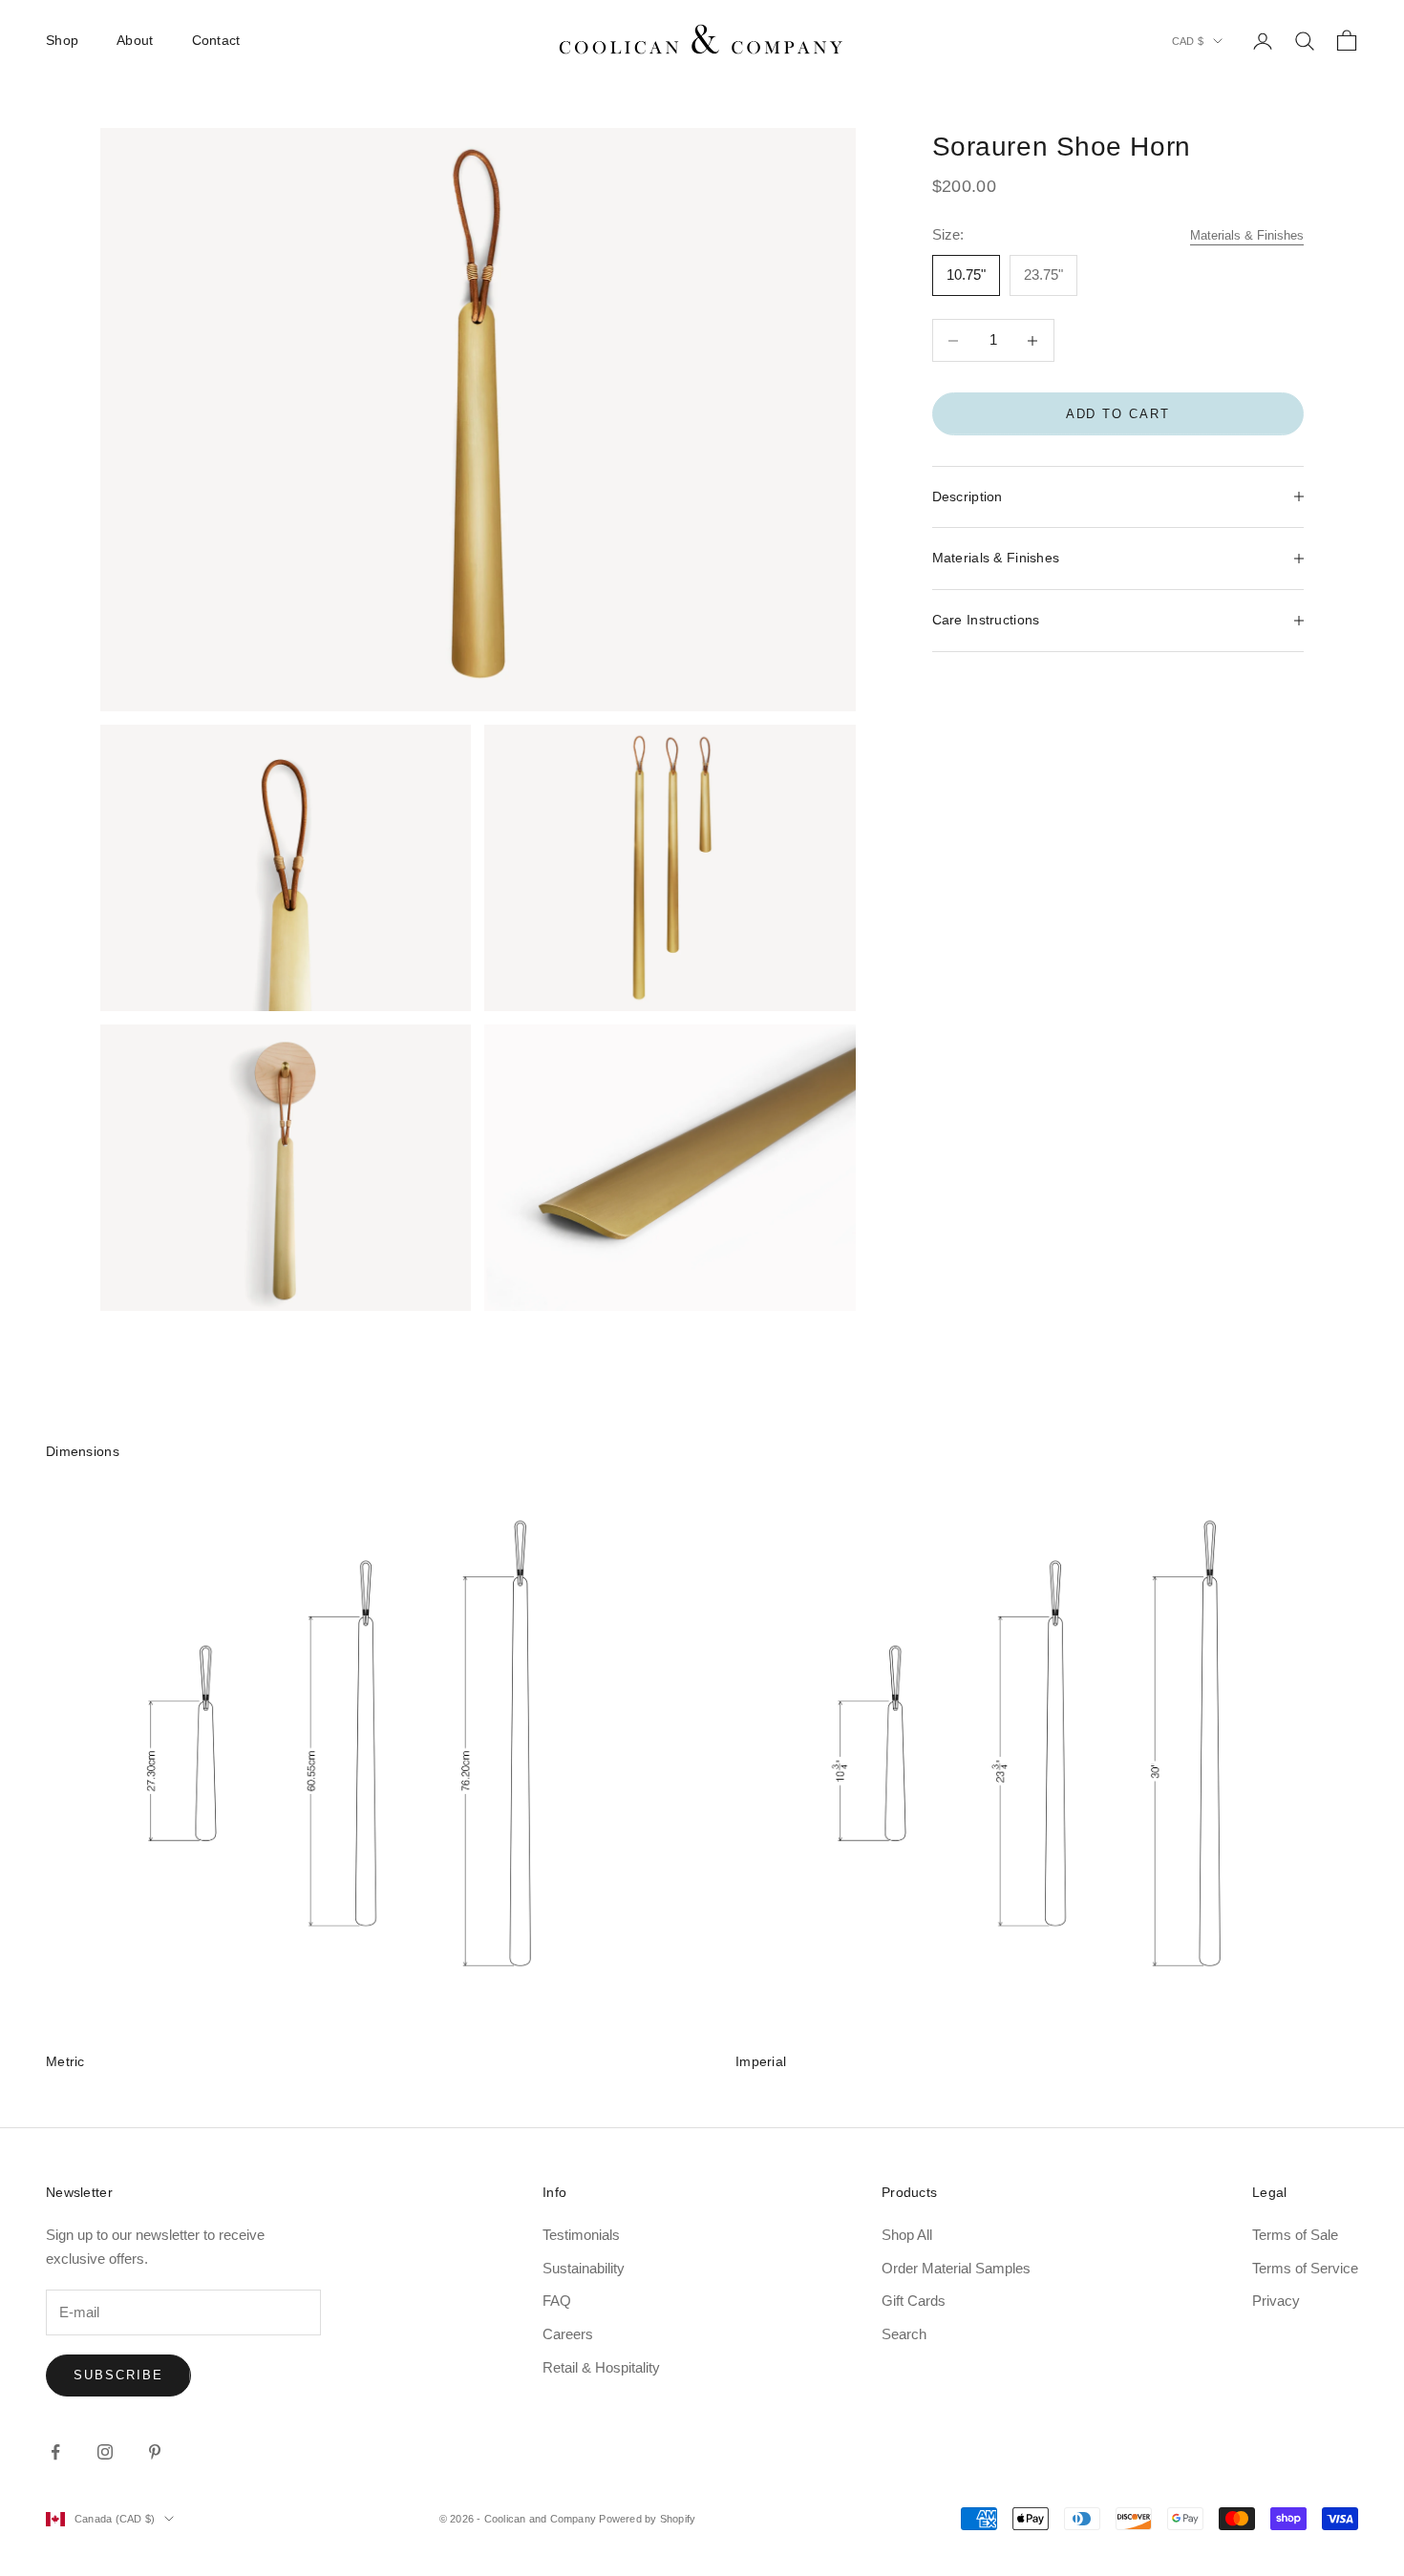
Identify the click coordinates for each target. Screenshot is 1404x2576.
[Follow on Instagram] (105, 2452)
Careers (568, 2334)
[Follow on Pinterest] (155, 2452)
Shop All (907, 2235)
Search (904, 2334)
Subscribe (118, 2375)
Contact (216, 40)
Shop (62, 40)
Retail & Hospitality (601, 2367)
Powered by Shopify (647, 2519)
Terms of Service (1305, 2268)
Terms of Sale (1295, 2235)
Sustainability (584, 2268)
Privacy (1276, 2301)
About (135, 40)
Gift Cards (914, 2301)
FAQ (557, 2301)
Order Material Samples (956, 2268)
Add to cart (1118, 414)
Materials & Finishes (1247, 235)
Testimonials (581, 2235)
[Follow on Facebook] (55, 2452)
